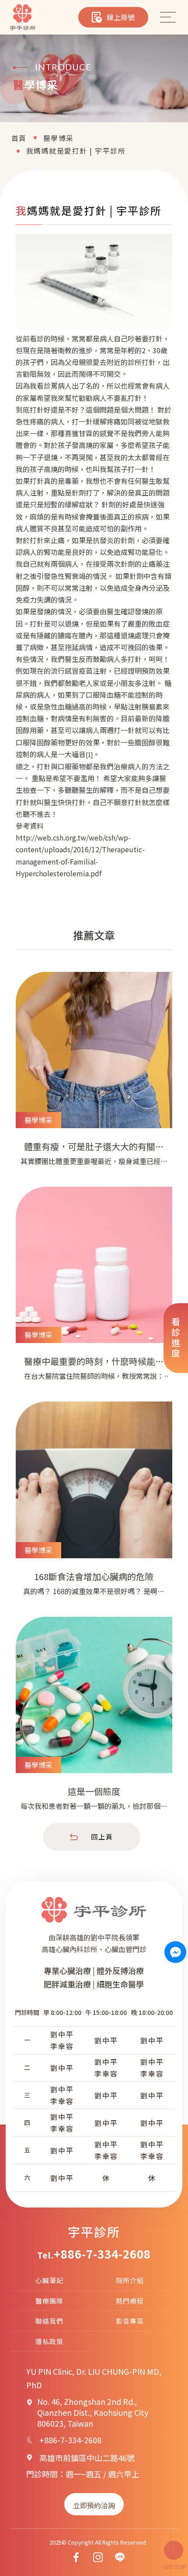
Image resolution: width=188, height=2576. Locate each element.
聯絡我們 (49, 2321)
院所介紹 (130, 2280)
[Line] (120, 2557)
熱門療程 (130, 2301)
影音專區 (130, 2321)
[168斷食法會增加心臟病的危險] (94, 1505)
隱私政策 (49, 2341)
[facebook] (76, 2557)
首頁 (19, 138)
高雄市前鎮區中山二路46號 (87, 2458)
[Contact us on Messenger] (176, 1952)
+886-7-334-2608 (102, 2254)
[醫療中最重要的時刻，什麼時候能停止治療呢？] (94, 1290)
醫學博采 (59, 138)
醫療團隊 (49, 2301)
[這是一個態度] (94, 1720)
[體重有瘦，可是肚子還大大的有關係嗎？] (94, 1075)
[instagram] (98, 2557)
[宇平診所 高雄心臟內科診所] (23, 17)
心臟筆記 (49, 2280)
